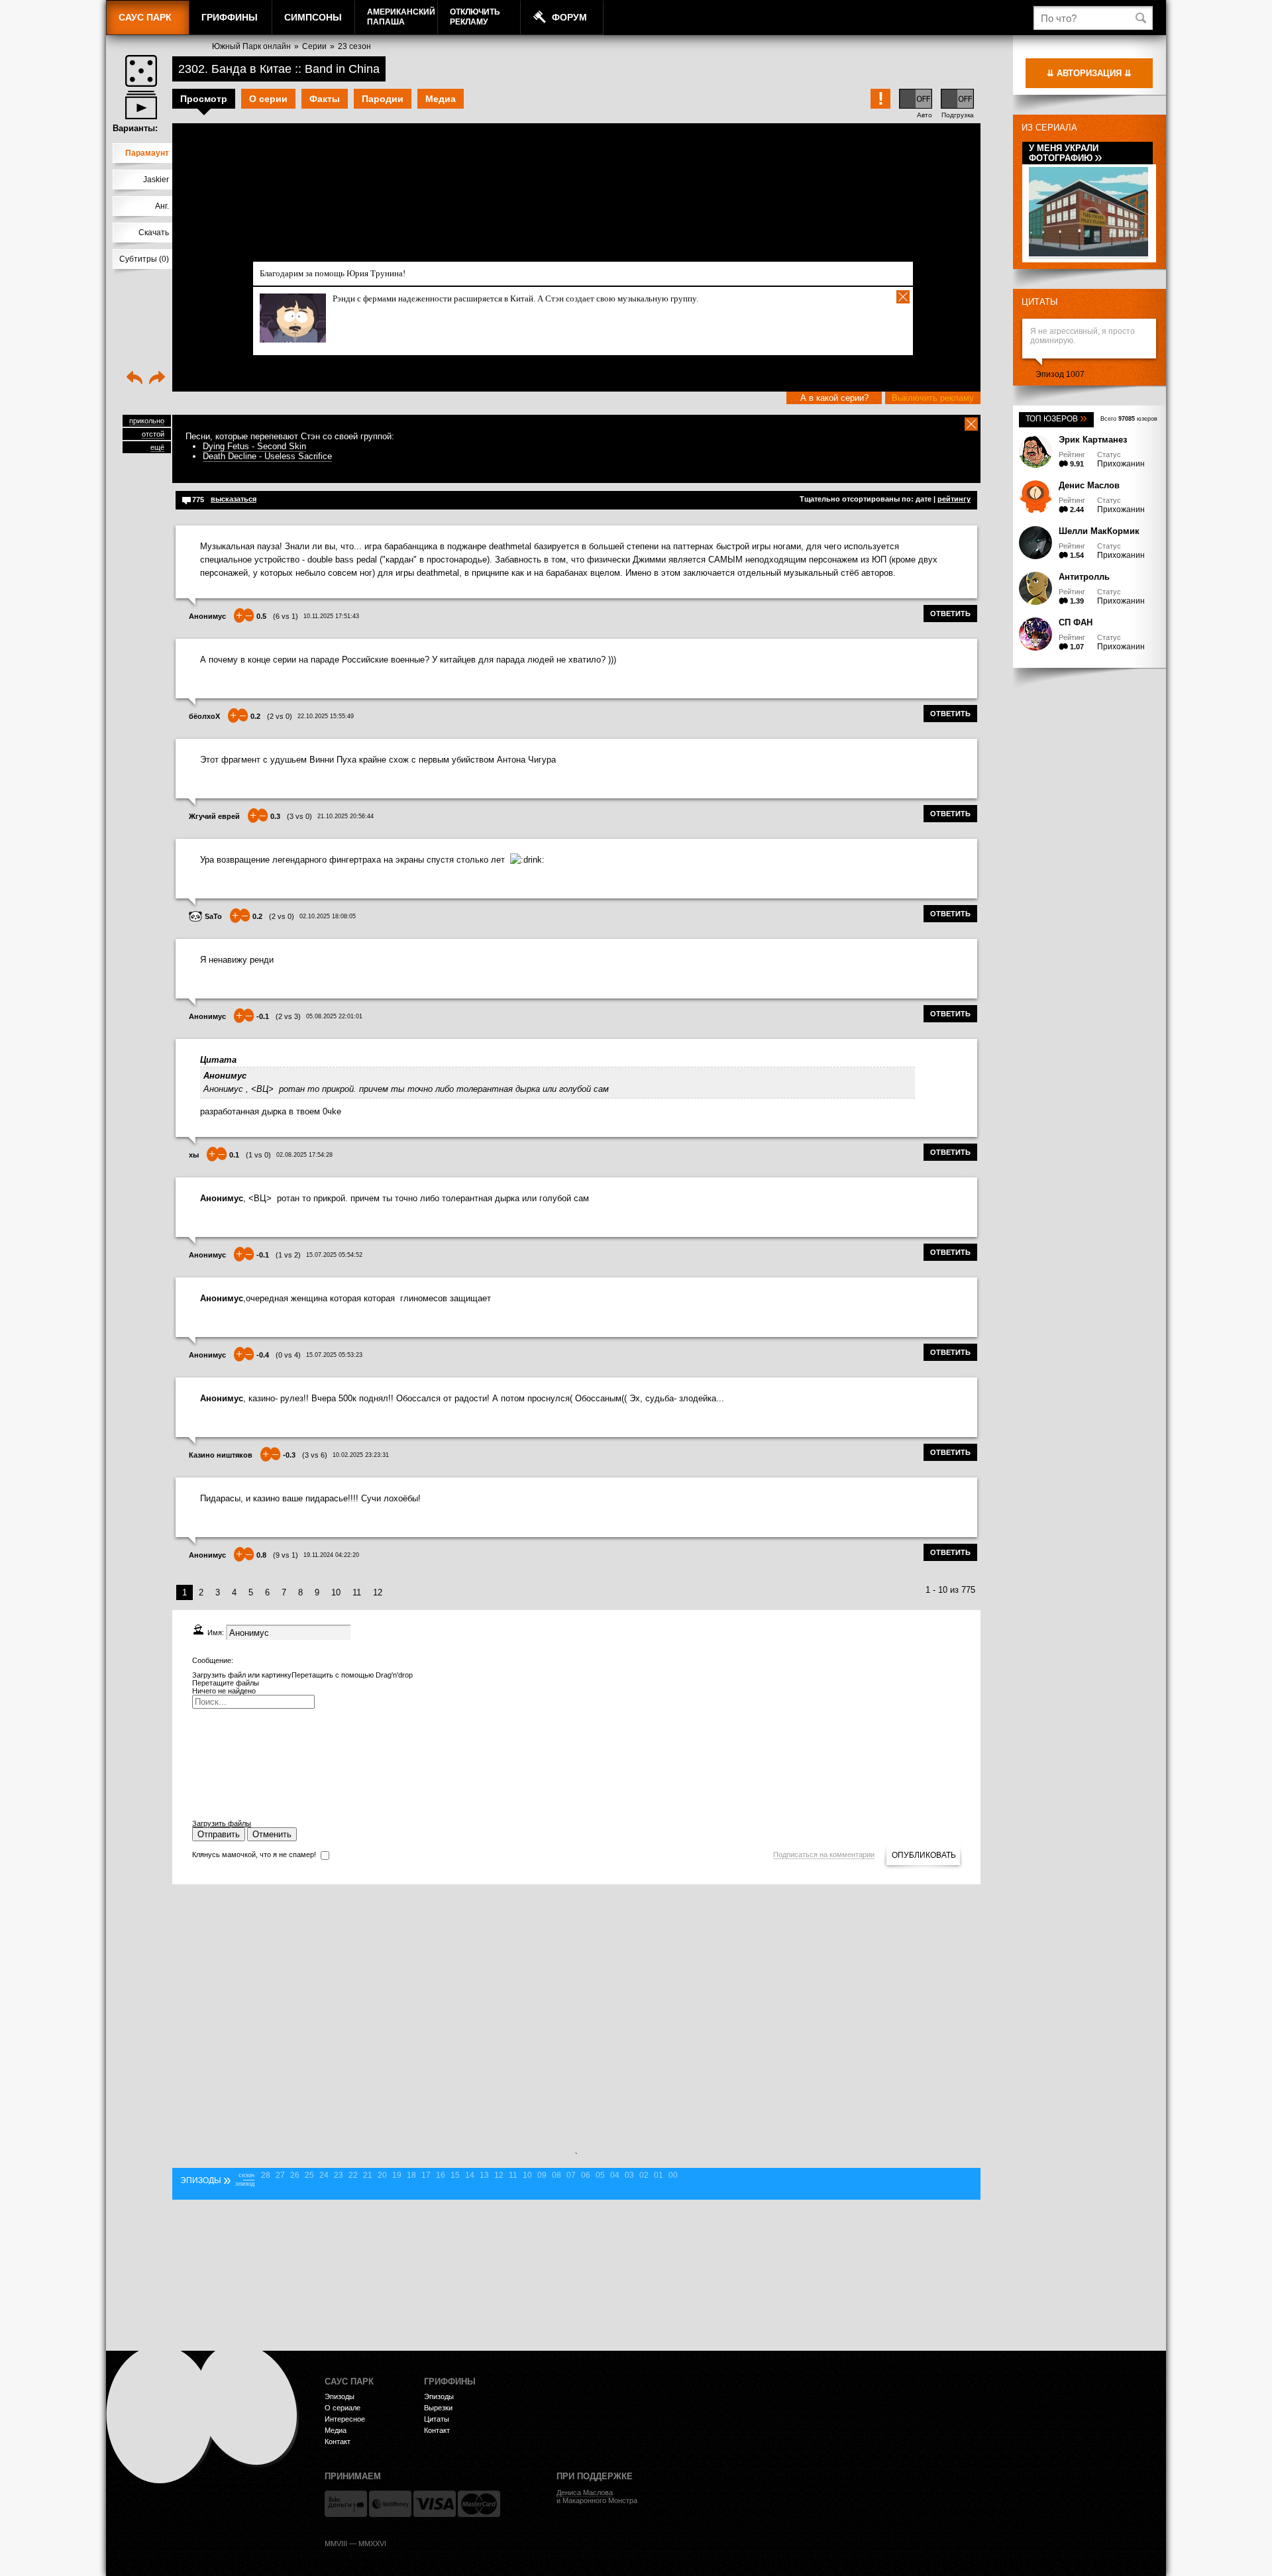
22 (353, 2175)
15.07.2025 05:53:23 (334, 1355)
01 (659, 2175)
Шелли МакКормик (1099, 531)
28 (266, 2175)
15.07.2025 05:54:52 (334, 1255)
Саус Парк (145, 17)
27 (280, 2175)
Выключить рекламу (933, 398)
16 (441, 2175)
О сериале (343, 2408)
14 (470, 2175)
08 (556, 2175)
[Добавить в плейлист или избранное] (141, 105)
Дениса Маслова (585, 2493)
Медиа (441, 99)
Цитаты (1040, 302)
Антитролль (1084, 577)
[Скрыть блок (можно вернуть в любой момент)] (971, 424)
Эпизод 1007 (1060, 374)
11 (357, 1592)
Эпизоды (340, 2396)
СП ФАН (1076, 622)
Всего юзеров (1129, 419)
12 (378, 1592)
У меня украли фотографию (1066, 153)
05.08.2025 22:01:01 (334, 1016)
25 (309, 2175)
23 (339, 2175)
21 (368, 2175)
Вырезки (438, 2408)
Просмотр (204, 99)
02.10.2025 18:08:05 (328, 916)
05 (600, 2175)
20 (382, 2175)
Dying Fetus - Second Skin (254, 446)
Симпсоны (313, 17)
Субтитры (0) (144, 259)
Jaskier (156, 180)
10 (336, 1592)
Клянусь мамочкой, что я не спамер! (254, 1854)
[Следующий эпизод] (157, 379)
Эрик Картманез (1093, 440)
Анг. (162, 206)
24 (324, 2175)
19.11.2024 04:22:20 (331, 1555)
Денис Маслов (1089, 485)
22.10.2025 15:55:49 (326, 716)
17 (426, 2175)
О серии (268, 99)
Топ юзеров (1056, 419)
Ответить (950, 614)
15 (455, 2175)
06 (586, 2175)
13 (484, 2175)
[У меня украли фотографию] (1088, 254)
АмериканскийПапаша (401, 17)
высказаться (234, 499)
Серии (314, 46)
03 (629, 2175)
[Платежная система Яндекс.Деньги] (346, 2504)
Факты (325, 99)
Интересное (345, 2419)
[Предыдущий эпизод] (134, 379)
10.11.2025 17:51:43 (331, 616)
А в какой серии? (834, 398)
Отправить (219, 1834)
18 (411, 2175)
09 (542, 2175)
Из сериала (1049, 128)
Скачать (154, 233)
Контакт (338, 2442)
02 (644, 2175)
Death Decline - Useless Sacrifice (267, 456)
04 (615, 2175)
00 (673, 2175)
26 (295, 2175)
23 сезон (354, 46)
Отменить (272, 1834)
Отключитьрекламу (475, 17)
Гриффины (230, 17)
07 (571, 2175)
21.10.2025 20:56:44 (345, 816)
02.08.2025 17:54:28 (304, 1155)
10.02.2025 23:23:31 (361, 1455)
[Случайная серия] (141, 71)
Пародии (383, 99)
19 (397, 2175)
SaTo (213, 916)
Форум (569, 17)
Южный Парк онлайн (251, 46)
